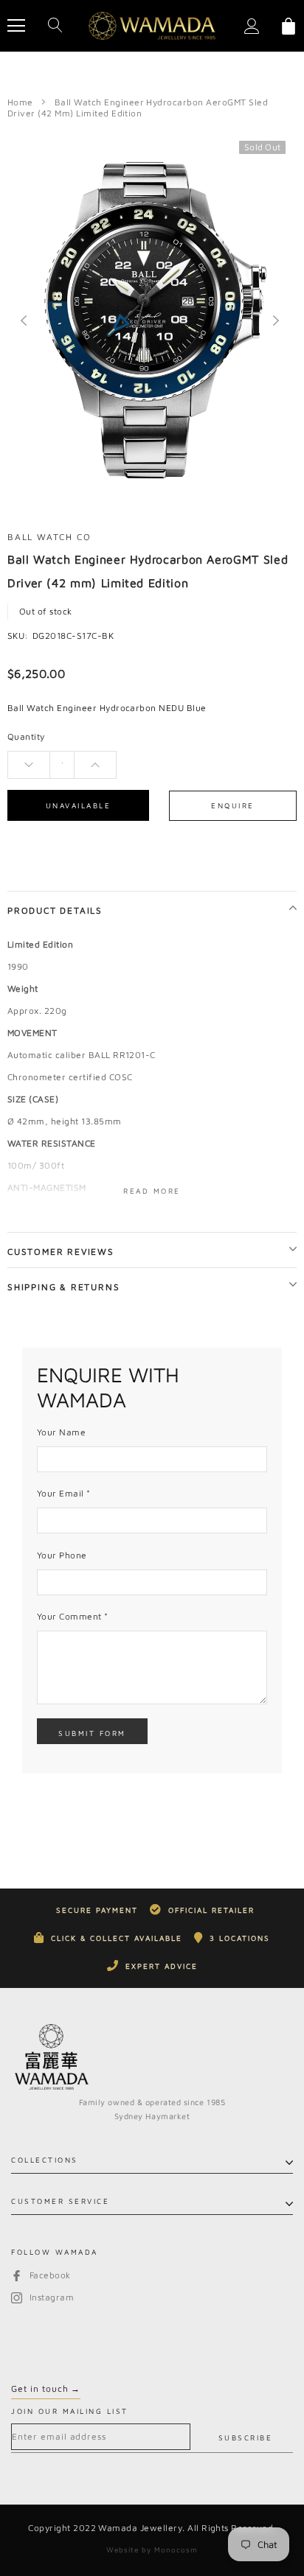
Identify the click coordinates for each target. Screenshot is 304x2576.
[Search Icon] (55, 26)
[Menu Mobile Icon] (16, 26)
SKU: (18, 636)
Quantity (26, 736)
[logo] (152, 25)
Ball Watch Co (49, 537)
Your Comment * (73, 1616)
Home (20, 102)
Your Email (64, 1493)
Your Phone (62, 1555)
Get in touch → (46, 2388)
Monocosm (176, 2549)
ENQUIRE (233, 805)
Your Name (61, 1432)
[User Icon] (252, 26)
